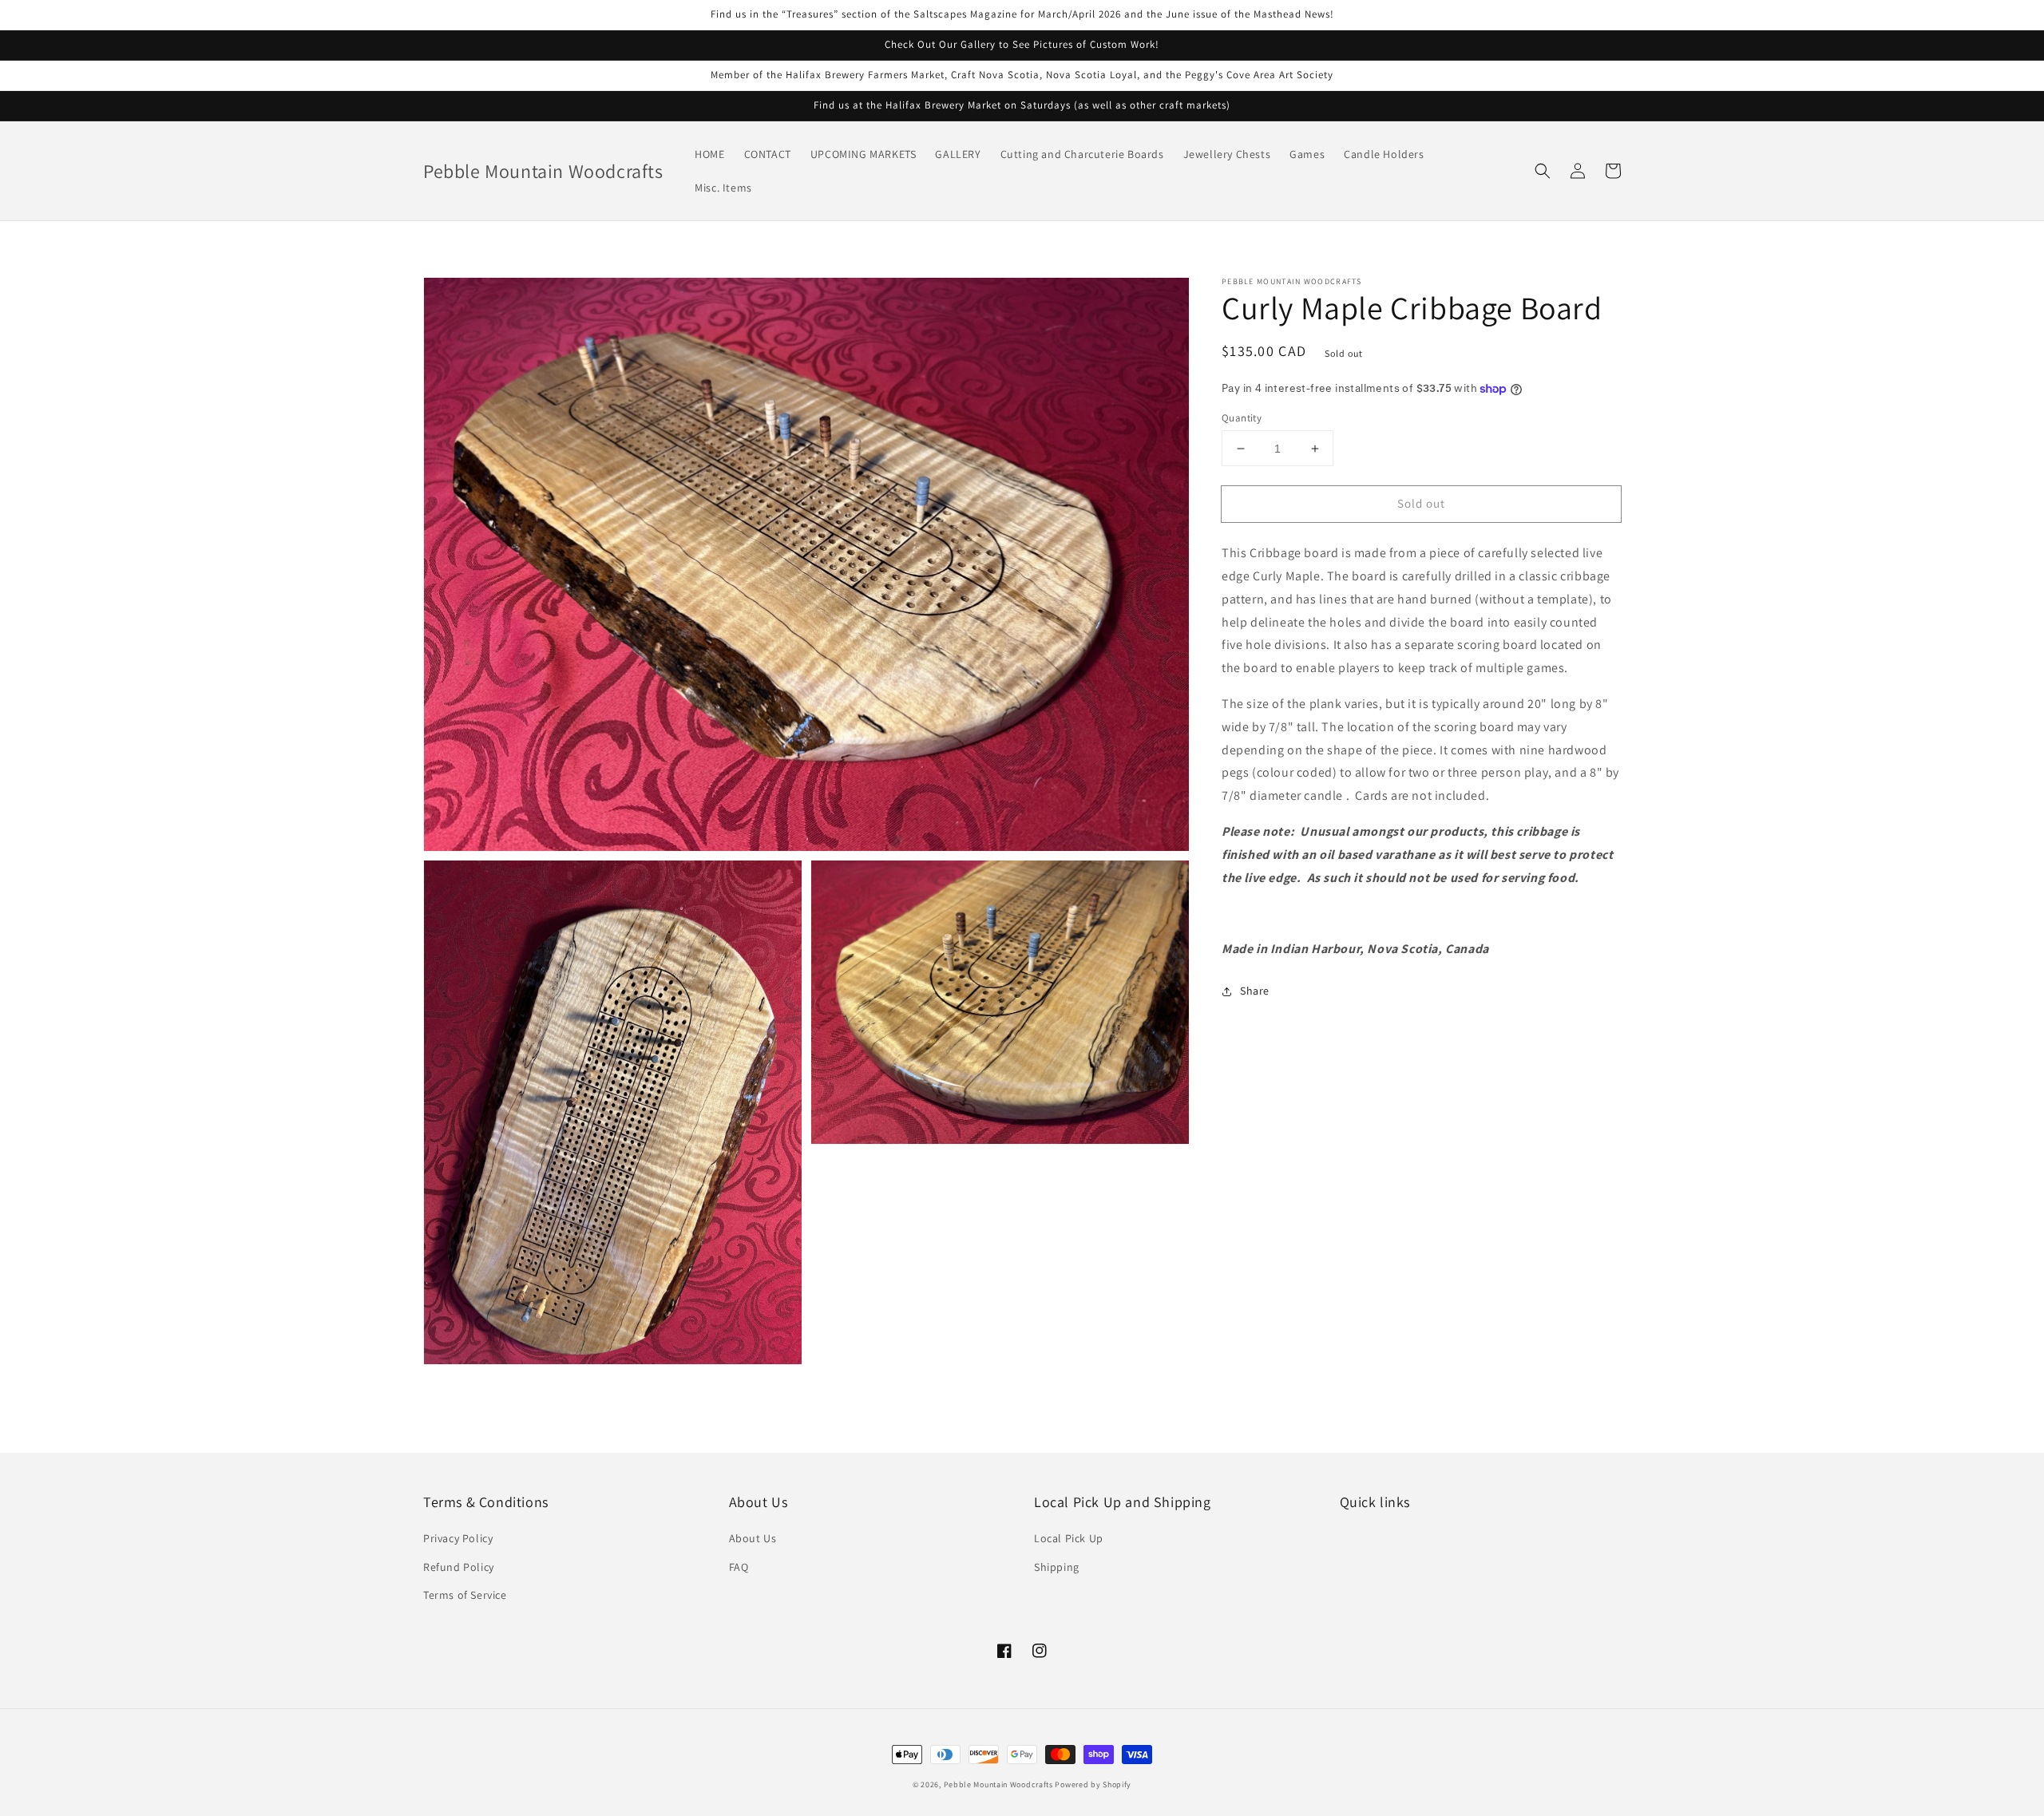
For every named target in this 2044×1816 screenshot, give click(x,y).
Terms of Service (465, 1595)
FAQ (739, 1567)
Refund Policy (459, 1567)
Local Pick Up (1069, 1538)
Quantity (1242, 418)
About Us (753, 1538)
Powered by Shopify (1093, 1784)
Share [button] (1255, 991)
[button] (1543, 171)
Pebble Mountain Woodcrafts (998, 1784)
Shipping (1057, 1567)
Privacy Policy (458, 1538)
